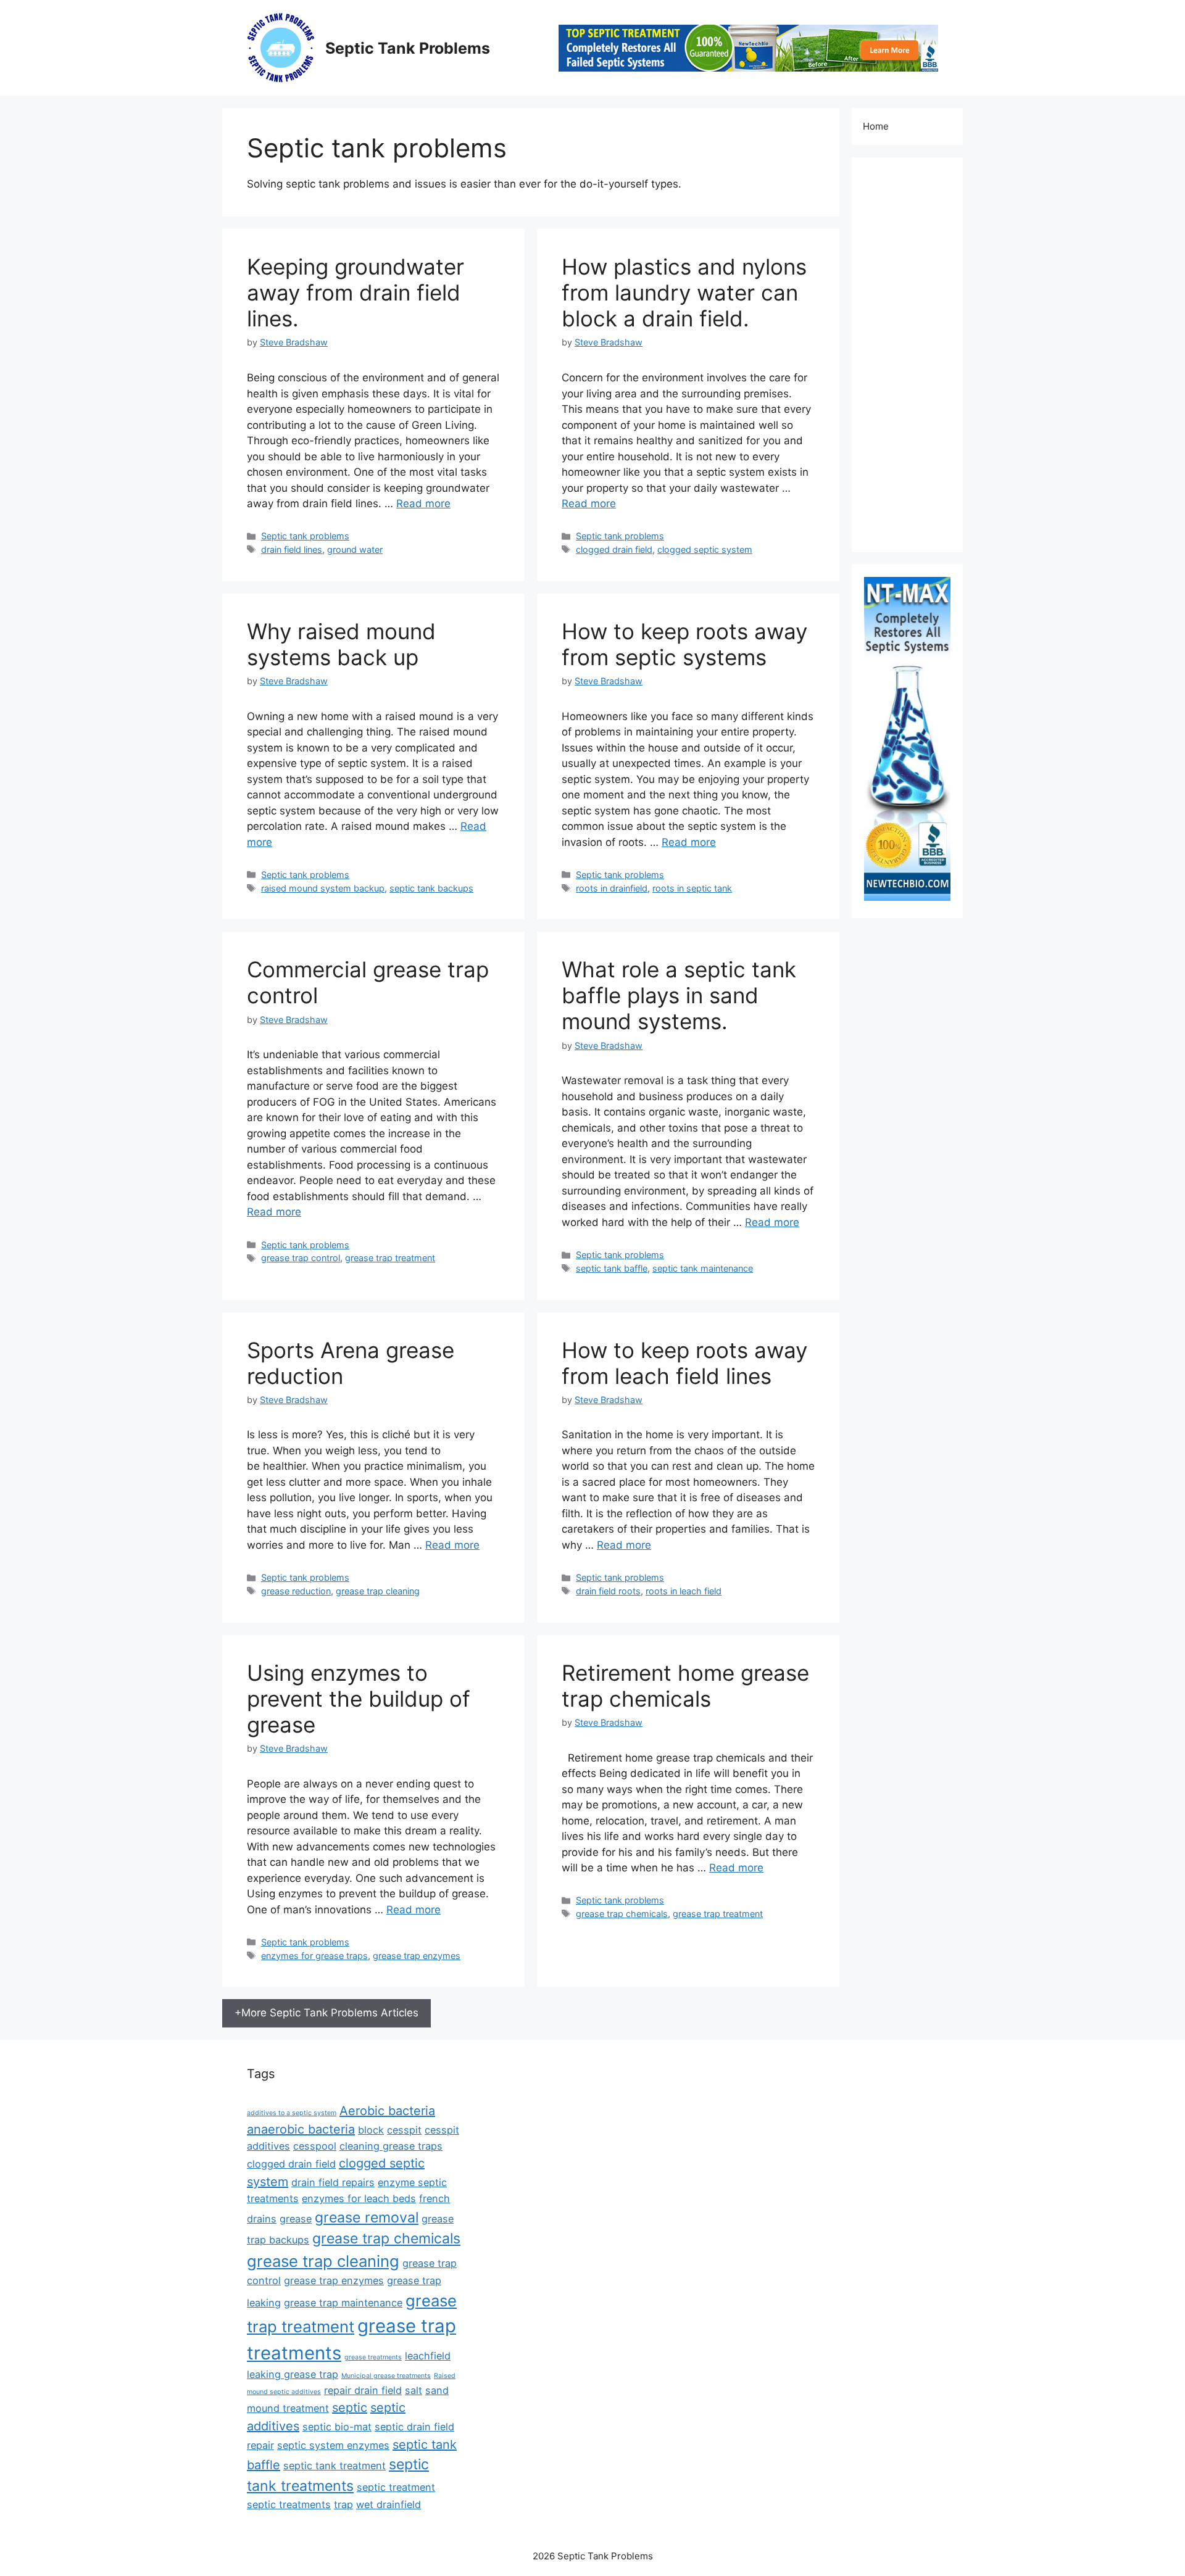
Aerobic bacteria (387, 2111)
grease (296, 2219)
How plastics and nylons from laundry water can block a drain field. (684, 292)
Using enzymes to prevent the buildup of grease (359, 1699)
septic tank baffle (612, 1268)
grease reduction (296, 1591)
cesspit (404, 2130)
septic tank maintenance (703, 1268)
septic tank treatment (335, 2466)
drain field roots (608, 1591)
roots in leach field (684, 1591)
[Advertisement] (907, 355)
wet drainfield (389, 2504)
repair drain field (363, 2390)
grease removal (367, 2218)
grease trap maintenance (343, 2303)
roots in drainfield (612, 888)
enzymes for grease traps (314, 1956)
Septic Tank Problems (408, 48)
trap (343, 2504)
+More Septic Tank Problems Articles (326, 2013)
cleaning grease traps (391, 2146)
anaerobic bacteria (301, 2129)
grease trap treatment (390, 1258)
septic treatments (289, 2504)
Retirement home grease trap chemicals (685, 1686)
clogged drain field (614, 549)
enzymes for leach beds (359, 2198)
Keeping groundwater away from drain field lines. (355, 292)
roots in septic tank (692, 888)
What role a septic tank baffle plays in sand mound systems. (679, 995)
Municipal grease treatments (386, 2376)
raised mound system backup (323, 888)
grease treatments (373, 2357)
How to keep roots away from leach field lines (684, 1363)
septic (350, 2408)
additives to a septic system (292, 2113)
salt (414, 2390)
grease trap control (301, 1258)
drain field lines (292, 549)
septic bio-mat (337, 2427)
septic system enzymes (333, 2445)
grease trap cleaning (378, 1591)
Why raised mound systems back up (341, 644)
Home (876, 126)
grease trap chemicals (622, 1914)
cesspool (315, 2146)
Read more (423, 503)
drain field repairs (333, 2182)
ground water (355, 549)
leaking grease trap (293, 2374)
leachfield (428, 2356)
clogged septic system (705, 549)
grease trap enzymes (417, 1956)
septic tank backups (431, 888)
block (371, 2130)
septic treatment (396, 2487)
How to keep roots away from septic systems (684, 644)
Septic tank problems (305, 536)
